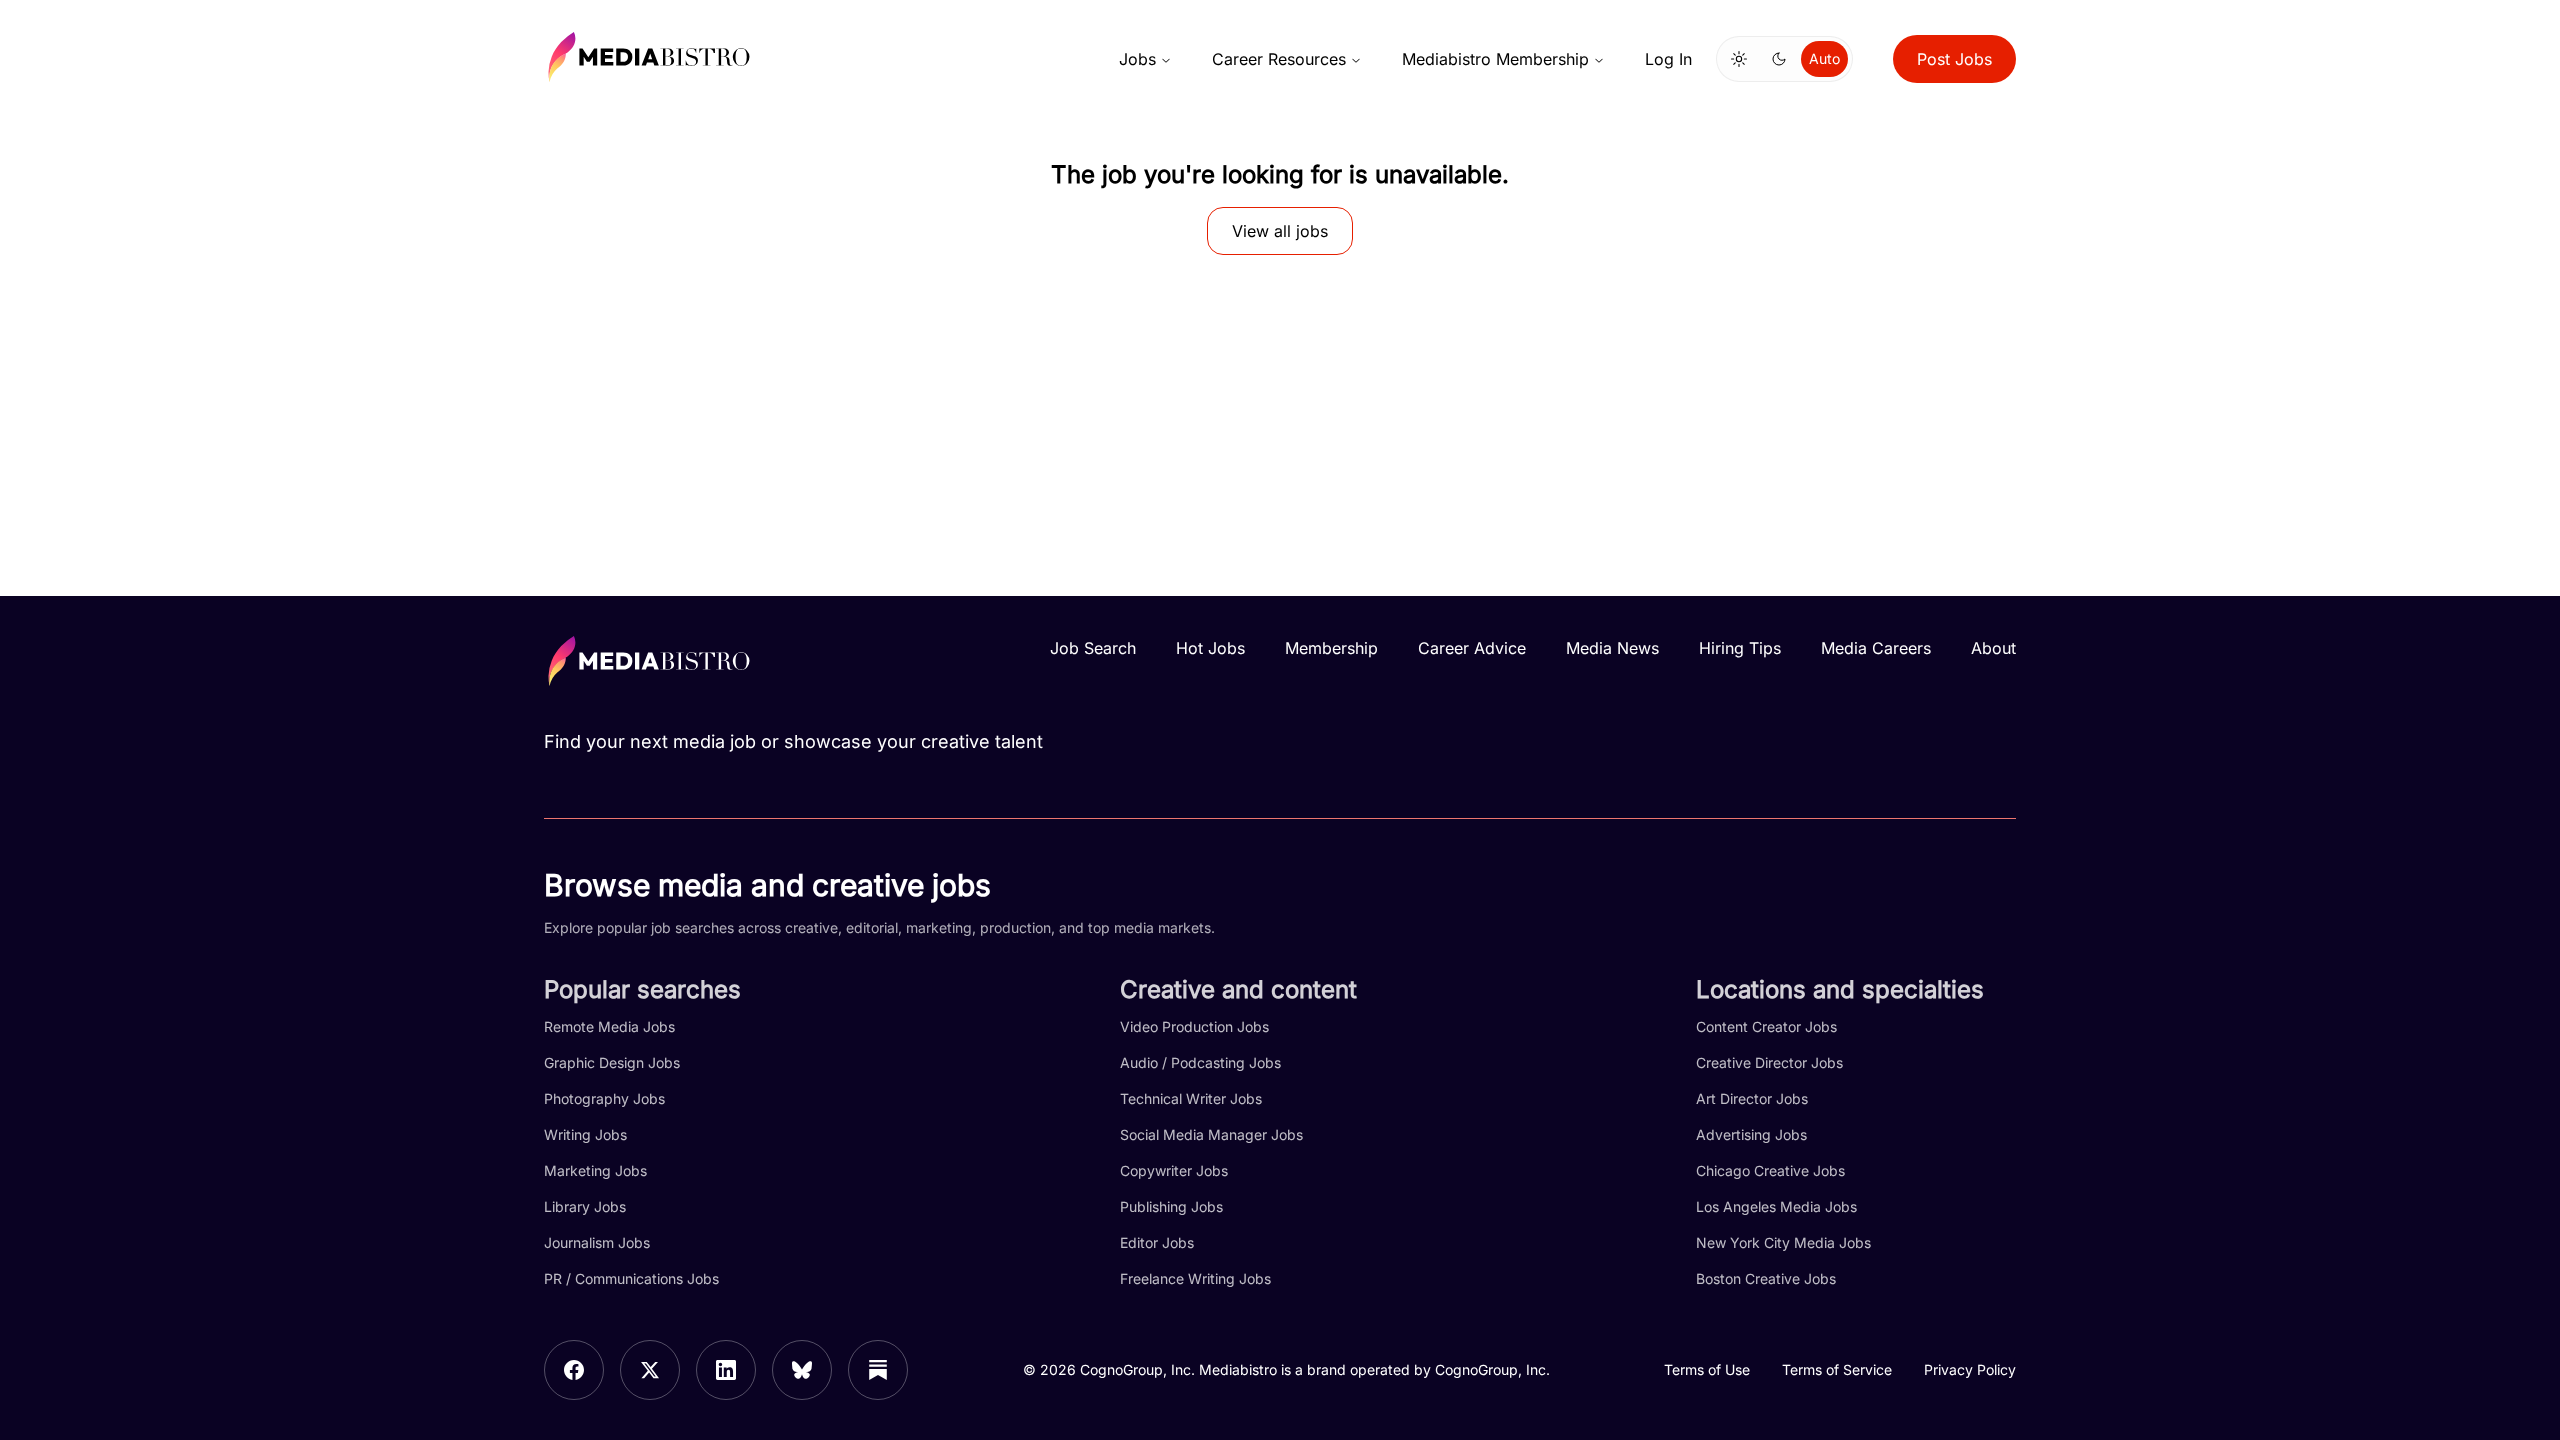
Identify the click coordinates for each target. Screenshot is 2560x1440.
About (1993, 648)
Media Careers (1876, 648)
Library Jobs (585, 1206)
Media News (1612, 648)
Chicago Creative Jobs (1770, 1170)
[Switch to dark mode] (1779, 59)
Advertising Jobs (1751, 1134)
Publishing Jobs (1171, 1206)
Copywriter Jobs (1174, 1170)
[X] (650, 1370)
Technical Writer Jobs (1191, 1098)
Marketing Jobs (595, 1170)
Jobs (1137, 59)
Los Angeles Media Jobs (1776, 1206)
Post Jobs (1954, 59)
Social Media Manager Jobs (1211, 1134)
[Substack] (878, 1370)
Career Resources (1279, 59)
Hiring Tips (1740, 648)
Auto (1824, 58)
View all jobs (1280, 231)
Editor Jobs (1157, 1242)
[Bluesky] (802, 1370)
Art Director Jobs (1752, 1098)
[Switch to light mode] (1739, 59)
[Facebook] (574, 1370)
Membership (1331, 648)
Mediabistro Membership (1495, 59)
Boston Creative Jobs (1766, 1278)
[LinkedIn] (726, 1370)
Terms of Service (1837, 1369)
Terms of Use (1707, 1369)
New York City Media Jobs (1783, 1242)
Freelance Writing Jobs (1195, 1278)
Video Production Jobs (1194, 1026)
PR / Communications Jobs (631, 1278)
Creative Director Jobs (1769, 1062)
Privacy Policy (1970, 1369)
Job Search (1093, 648)
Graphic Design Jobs (612, 1062)
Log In (1668, 59)
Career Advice (1472, 648)
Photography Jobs (604, 1098)
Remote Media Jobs (609, 1026)
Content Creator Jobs (1766, 1026)
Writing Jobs (585, 1134)
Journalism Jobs (597, 1242)
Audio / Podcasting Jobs (1200, 1062)
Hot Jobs (1210, 648)
